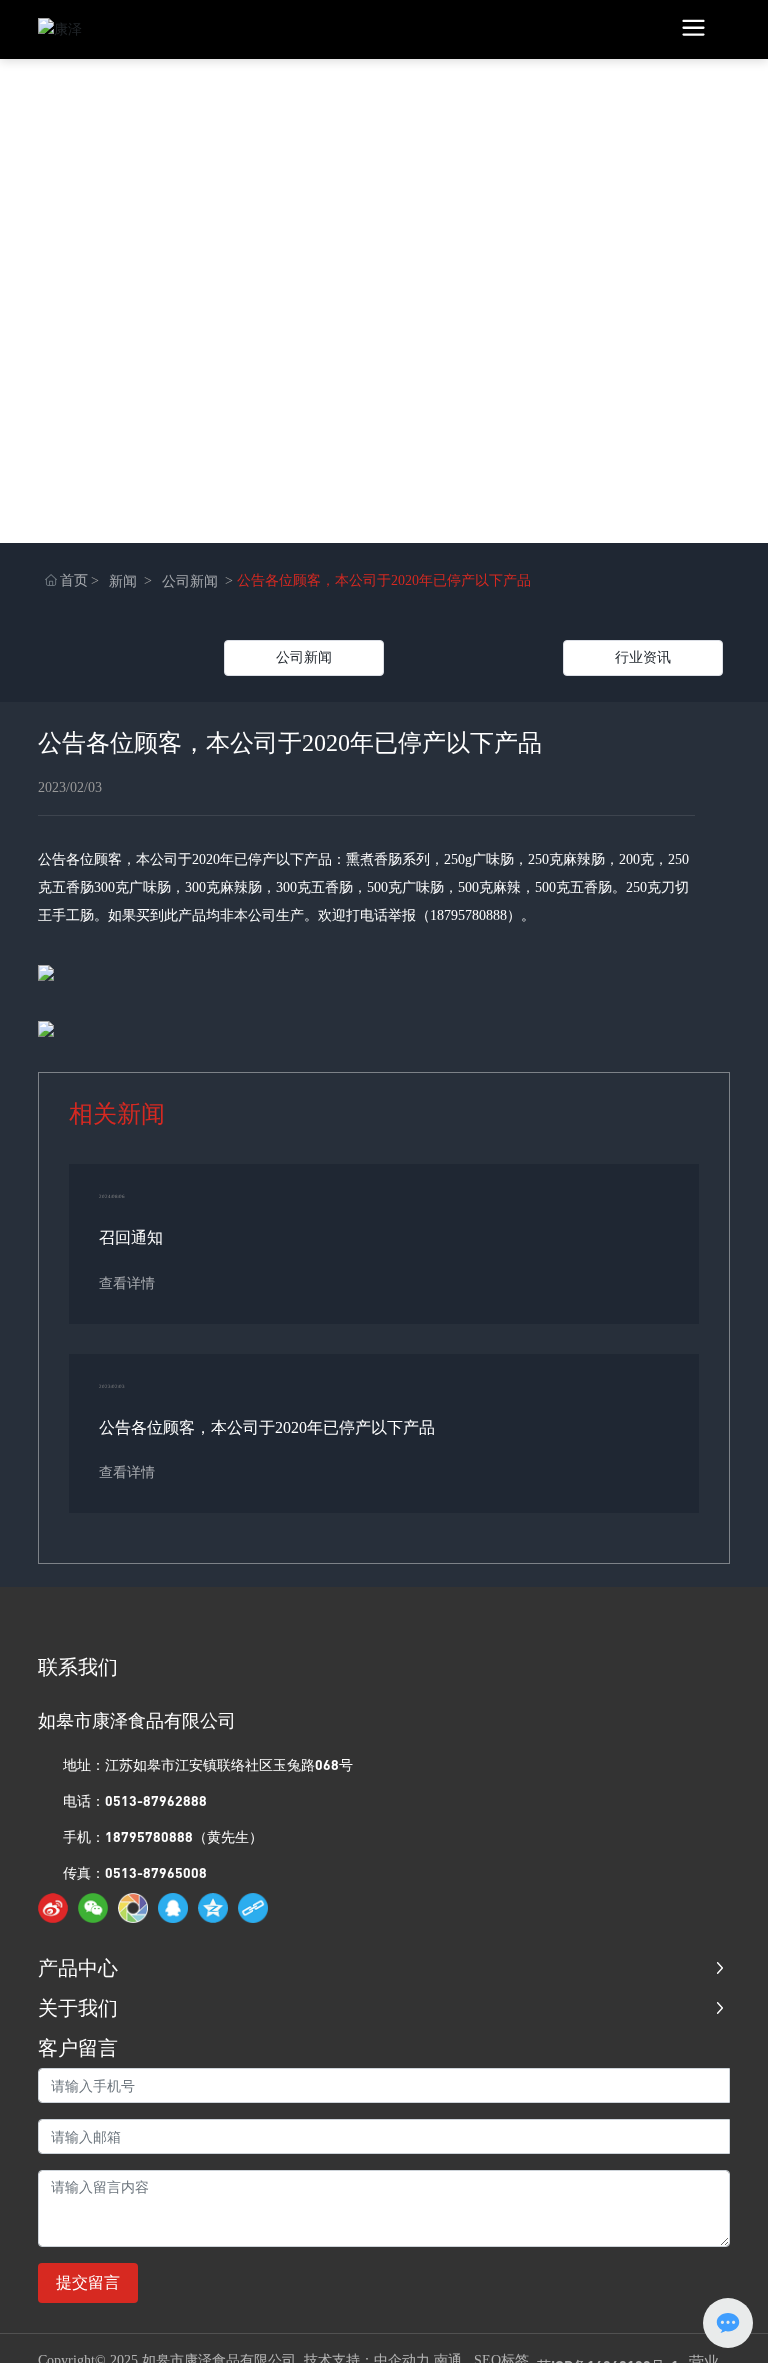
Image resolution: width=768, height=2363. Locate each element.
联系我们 (78, 1667)
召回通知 (131, 1237)
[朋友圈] (133, 1908)
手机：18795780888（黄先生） (163, 1836)
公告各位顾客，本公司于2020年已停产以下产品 (267, 1427)
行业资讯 (643, 657)
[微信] (93, 1908)
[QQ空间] (213, 1908)
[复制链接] (253, 1908)
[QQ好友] (173, 1908)
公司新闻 (190, 581)
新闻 (123, 581)
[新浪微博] (53, 1908)
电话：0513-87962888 (135, 1800)
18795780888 (468, 915)
